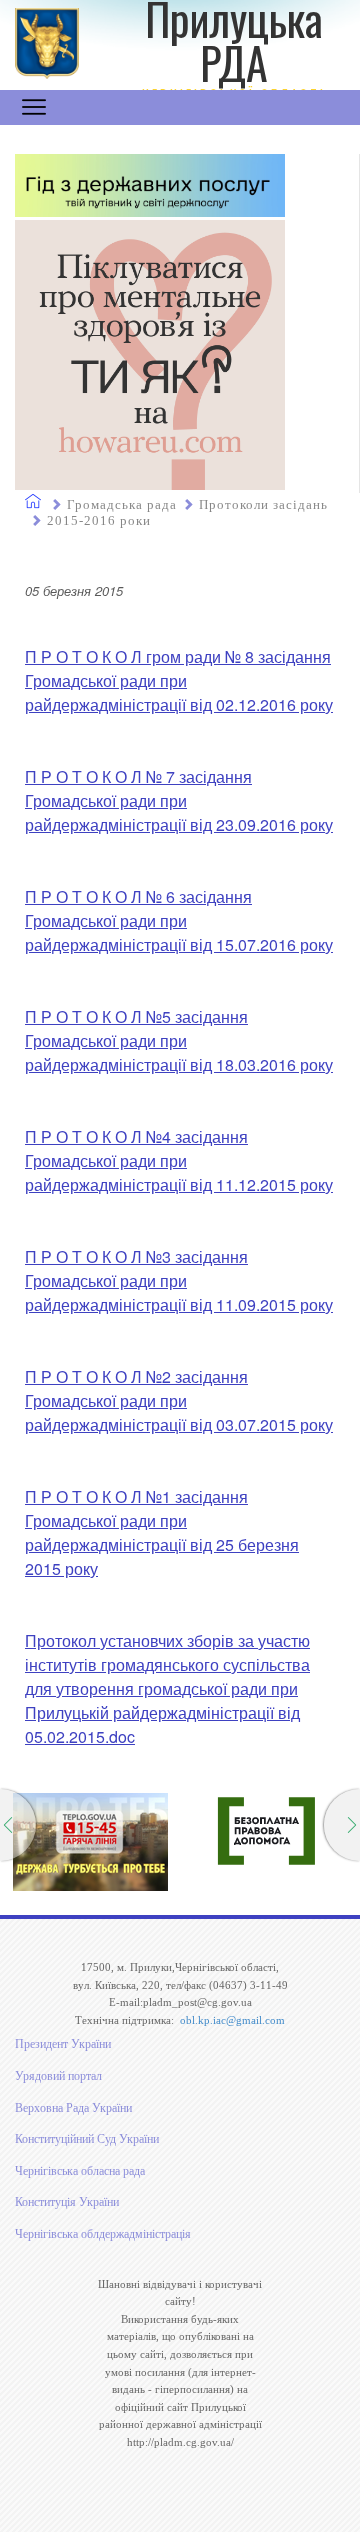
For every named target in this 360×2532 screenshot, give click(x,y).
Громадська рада (122, 504)
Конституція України (67, 2202)
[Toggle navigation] (34, 107)
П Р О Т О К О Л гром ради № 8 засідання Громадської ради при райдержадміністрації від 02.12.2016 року (179, 680)
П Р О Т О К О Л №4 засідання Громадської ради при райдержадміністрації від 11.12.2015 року (179, 1160)
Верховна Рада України (73, 2108)
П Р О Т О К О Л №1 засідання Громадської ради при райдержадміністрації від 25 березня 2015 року (162, 1532)
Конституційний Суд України (87, 2139)
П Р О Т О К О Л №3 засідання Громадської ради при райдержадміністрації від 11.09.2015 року (179, 1280)
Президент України (63, 2044)
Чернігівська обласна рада (80, 2171)
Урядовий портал (58, 2076)
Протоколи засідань (263, 504)
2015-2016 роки (99, 520)
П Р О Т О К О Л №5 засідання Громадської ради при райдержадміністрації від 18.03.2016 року (179, 1040)
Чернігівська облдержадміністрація (103, 2234)
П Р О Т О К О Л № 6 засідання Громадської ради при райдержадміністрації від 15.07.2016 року (179, 920)
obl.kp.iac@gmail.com (232, 2020)
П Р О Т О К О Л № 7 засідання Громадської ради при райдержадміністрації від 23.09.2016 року (179, 800)
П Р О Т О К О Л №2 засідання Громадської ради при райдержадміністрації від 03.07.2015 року (179, 1400)
